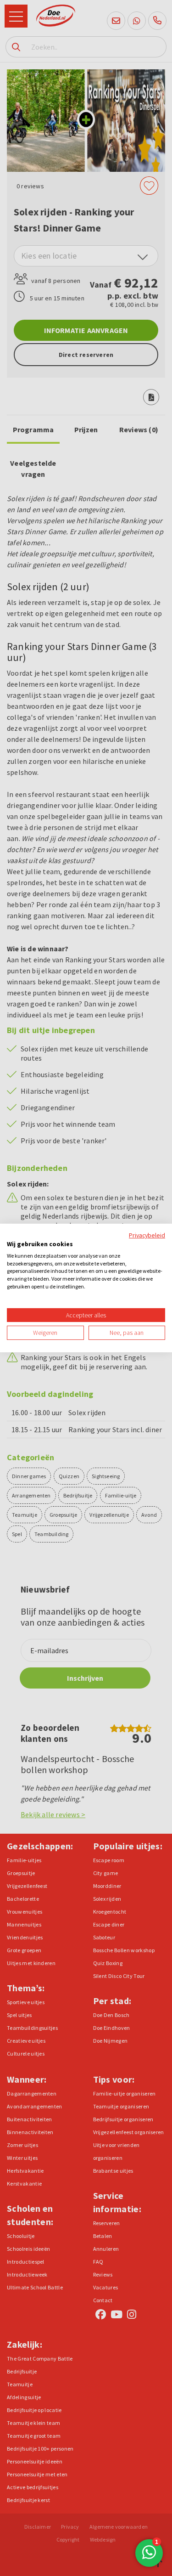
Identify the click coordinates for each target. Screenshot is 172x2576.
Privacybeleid (147, 1235)
